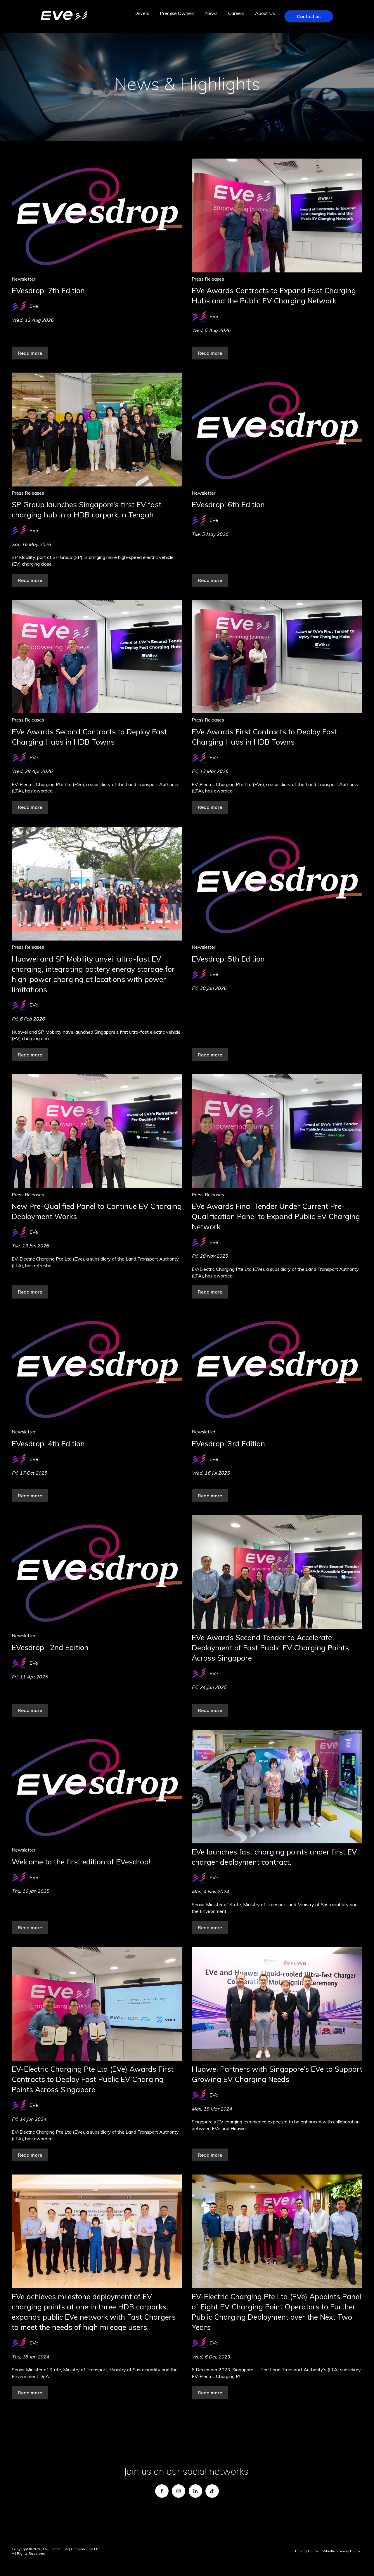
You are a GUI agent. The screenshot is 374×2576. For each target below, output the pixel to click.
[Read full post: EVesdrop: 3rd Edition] (277, 1368)
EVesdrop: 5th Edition (228, 959)
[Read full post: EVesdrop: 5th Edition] (277, 883)
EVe (34, 306)
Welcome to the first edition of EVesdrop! (81, 1862)
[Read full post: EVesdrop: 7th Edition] (97, 215)
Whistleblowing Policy (341, 2551)
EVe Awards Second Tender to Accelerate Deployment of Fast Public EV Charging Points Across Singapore (270, 1648)
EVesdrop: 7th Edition (48, 290)
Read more (30, 353)
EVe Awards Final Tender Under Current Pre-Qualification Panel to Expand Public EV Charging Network (276, 1216)
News (211, 13)
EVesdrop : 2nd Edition (50, 1647)
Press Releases (208, 279)
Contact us (309, 16)
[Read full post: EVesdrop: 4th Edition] (97, 1368)
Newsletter (24, 279)
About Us (265, 13)
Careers (236, 13)
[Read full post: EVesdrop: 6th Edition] (277, 429)
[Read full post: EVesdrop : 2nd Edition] (97, 1572)
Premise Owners (177, 13)
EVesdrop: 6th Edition (228, 504)
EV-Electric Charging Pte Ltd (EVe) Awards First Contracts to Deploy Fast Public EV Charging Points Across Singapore (93, 2079)
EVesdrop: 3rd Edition (228, 1443)
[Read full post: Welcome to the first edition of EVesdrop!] (97, 1787)
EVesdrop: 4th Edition (48, 1443)
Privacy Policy (307, 2551)
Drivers (142, 13)
